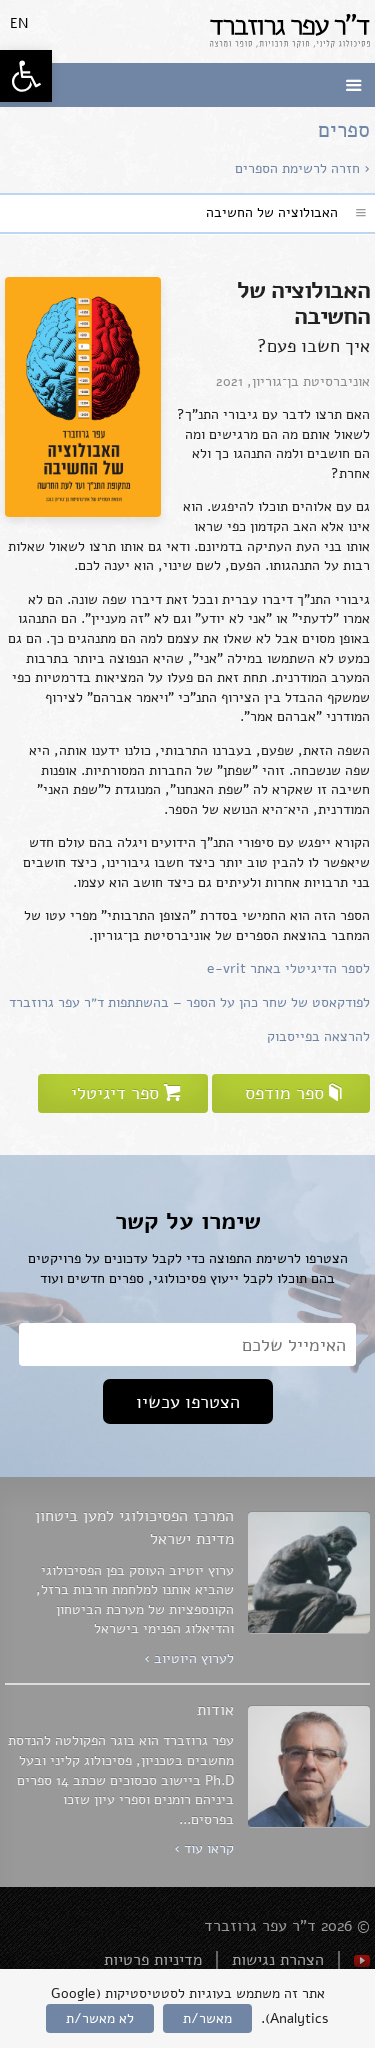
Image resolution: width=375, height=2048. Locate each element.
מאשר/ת (207, 2018)
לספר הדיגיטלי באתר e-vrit (288, 968)
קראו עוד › (204, 1848)
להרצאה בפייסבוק (318, 1036)
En (19, 23)
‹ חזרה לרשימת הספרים (302, 168)
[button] (26, 76)
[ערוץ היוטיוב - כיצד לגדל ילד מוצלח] (362, 1960)
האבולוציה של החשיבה (272, 212)
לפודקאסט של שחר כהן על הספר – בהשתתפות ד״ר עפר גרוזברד (189, 1002)
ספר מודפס (284, 1093)
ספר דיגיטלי (115, 1093)
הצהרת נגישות (278, 1960)
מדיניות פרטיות (153, 1960)
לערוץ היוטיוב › (189, 1658)
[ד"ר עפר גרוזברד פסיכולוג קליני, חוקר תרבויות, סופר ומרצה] (290, 31)
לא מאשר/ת (100, 2018)
